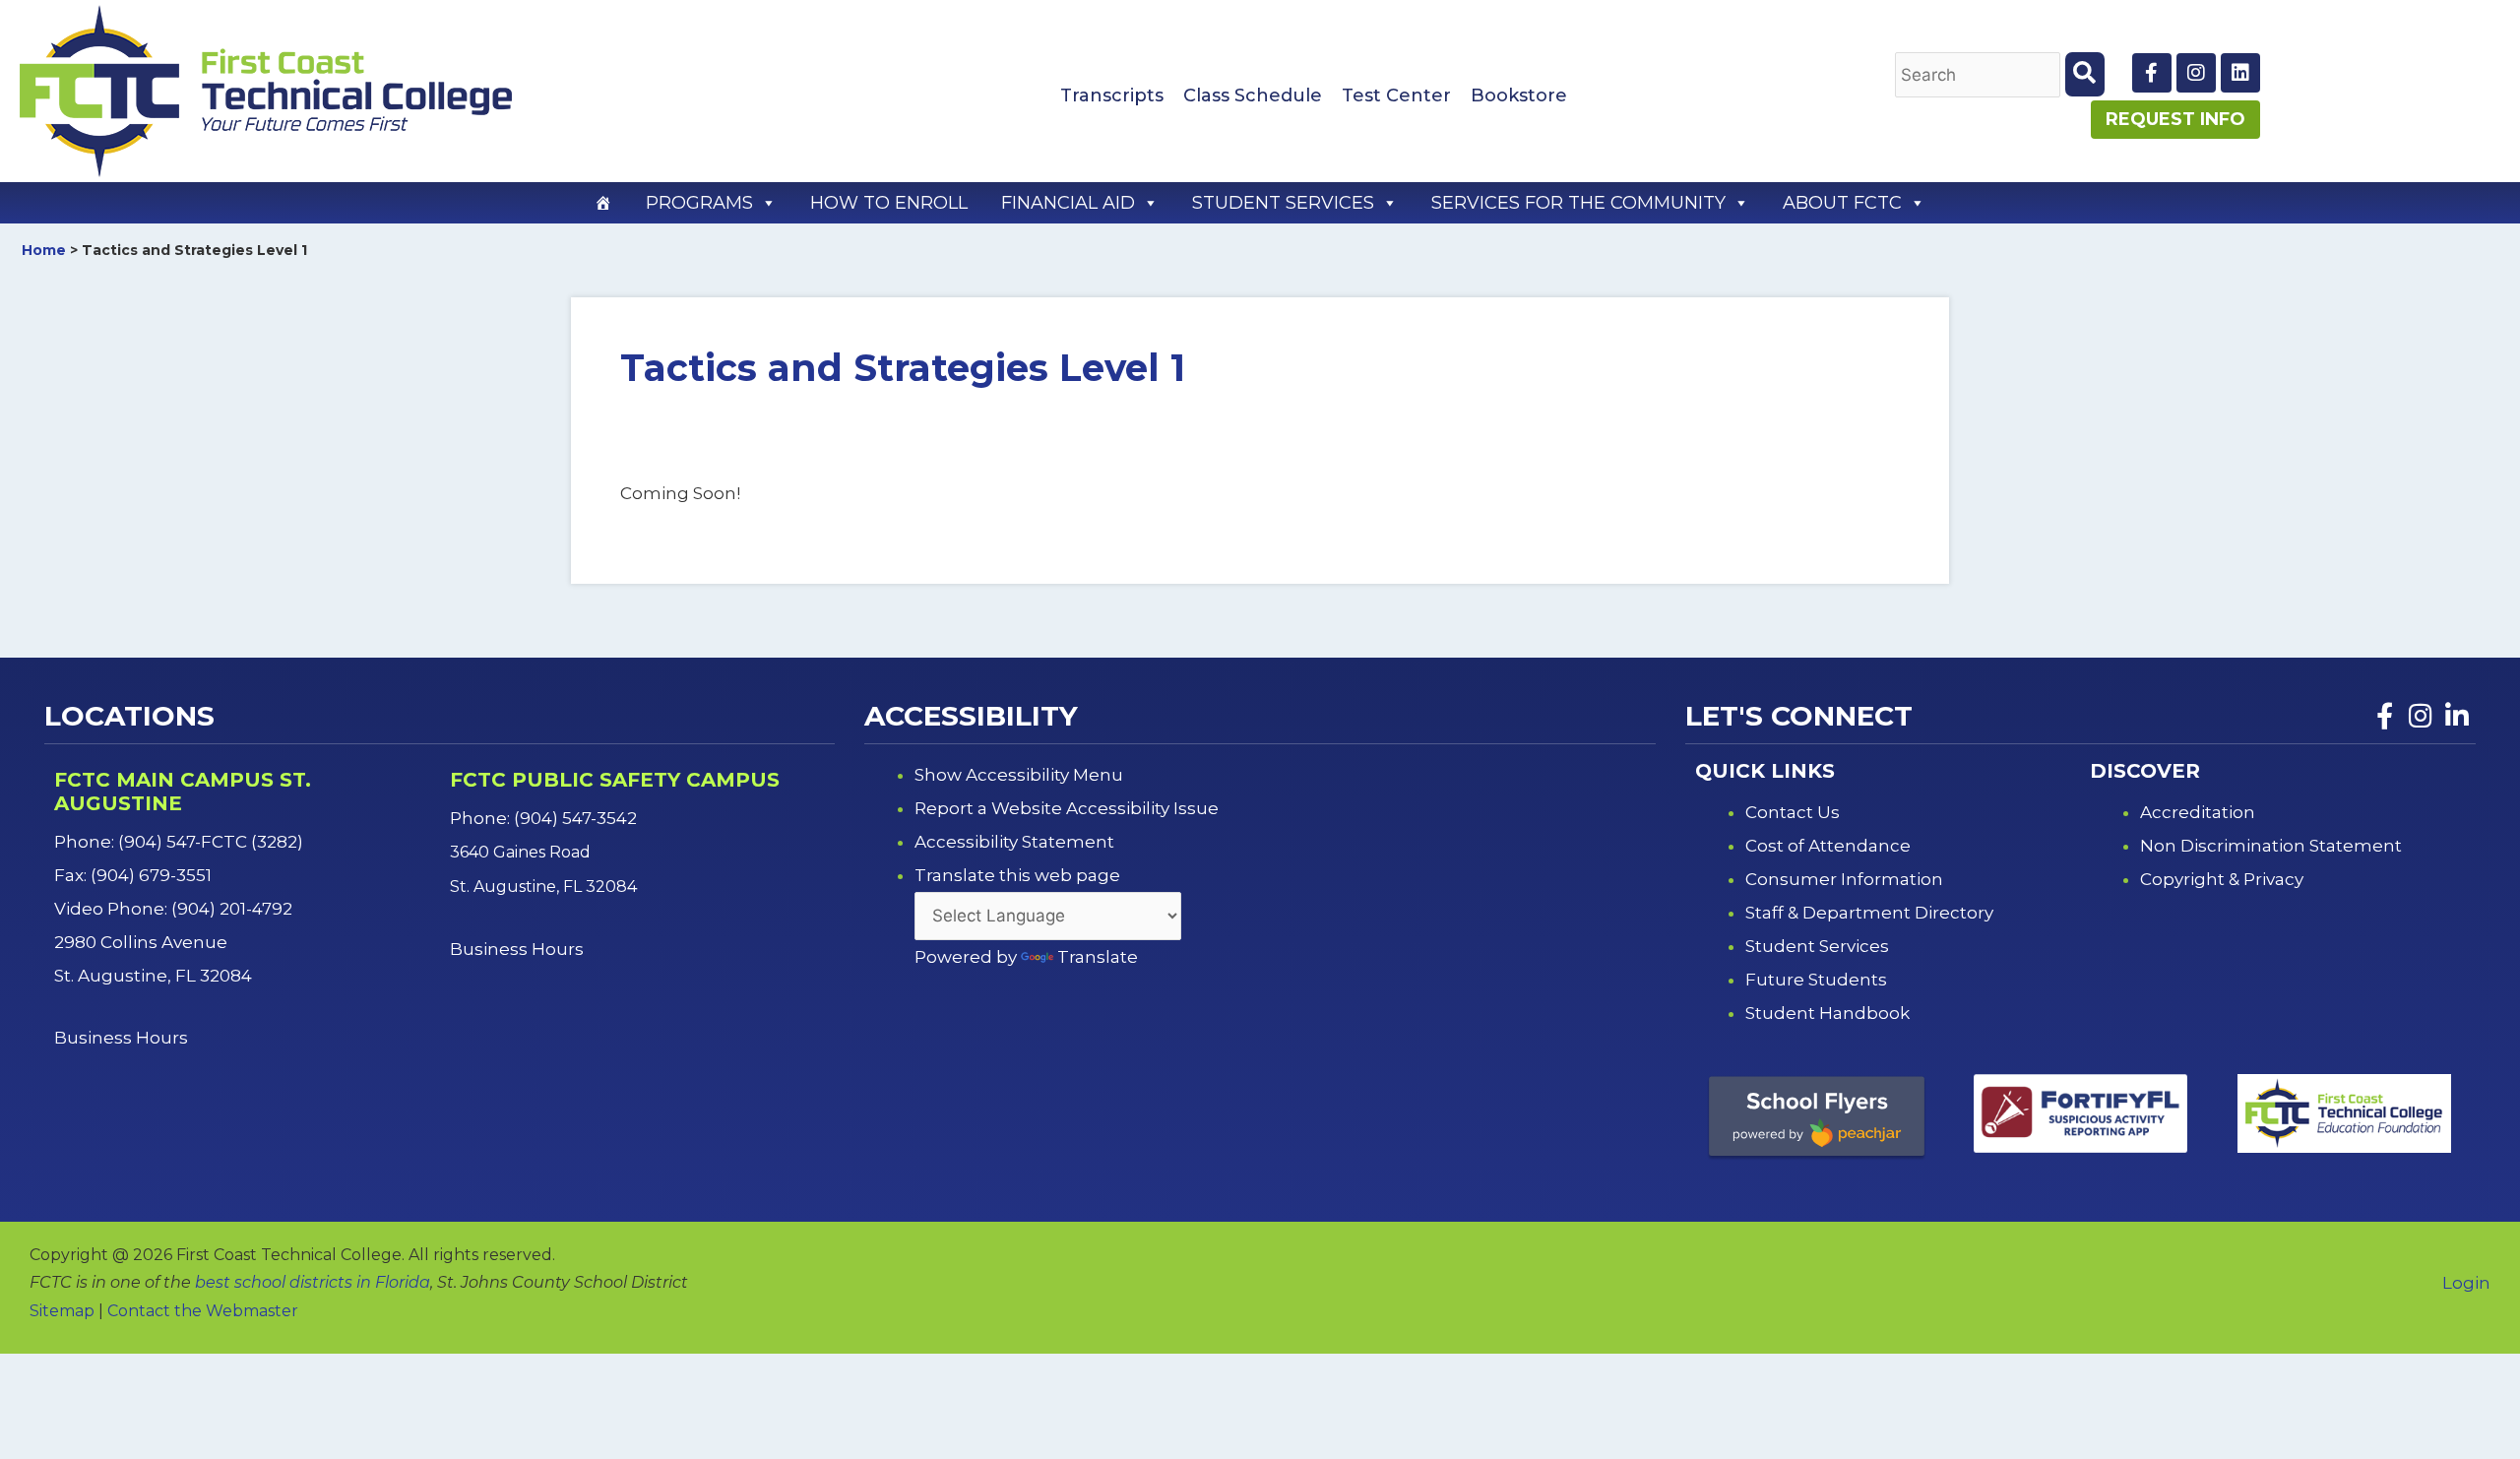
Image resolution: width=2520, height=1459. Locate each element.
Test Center (1396, 95)
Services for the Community (1578, 203)
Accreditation (2198, 812)
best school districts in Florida (313, 1282)
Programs (699, 203)
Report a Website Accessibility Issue (1067, 808)
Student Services (1283, 203)
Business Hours (123, 1038)
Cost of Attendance (1828, 846)
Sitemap (62, 1311)
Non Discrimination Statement (2271, 846)
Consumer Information (1844, 879)
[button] (768, 203)
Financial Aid (1068, 203)
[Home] (603, 203)
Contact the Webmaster (203, 1311)
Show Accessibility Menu (1019, 775)
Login (2466, 1283)
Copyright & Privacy (2222, 879)
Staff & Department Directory (1869, 913)
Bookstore (1519, 95)
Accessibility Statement (1014, 842)
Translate (1098, 957)
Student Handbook (1827, 1013)
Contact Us (1793, 812)
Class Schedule (1253, 95)
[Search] (2085, 74)
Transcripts (1112, 95)
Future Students (1816, 980)
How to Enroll (889, 203)
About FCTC (1842, 203)
